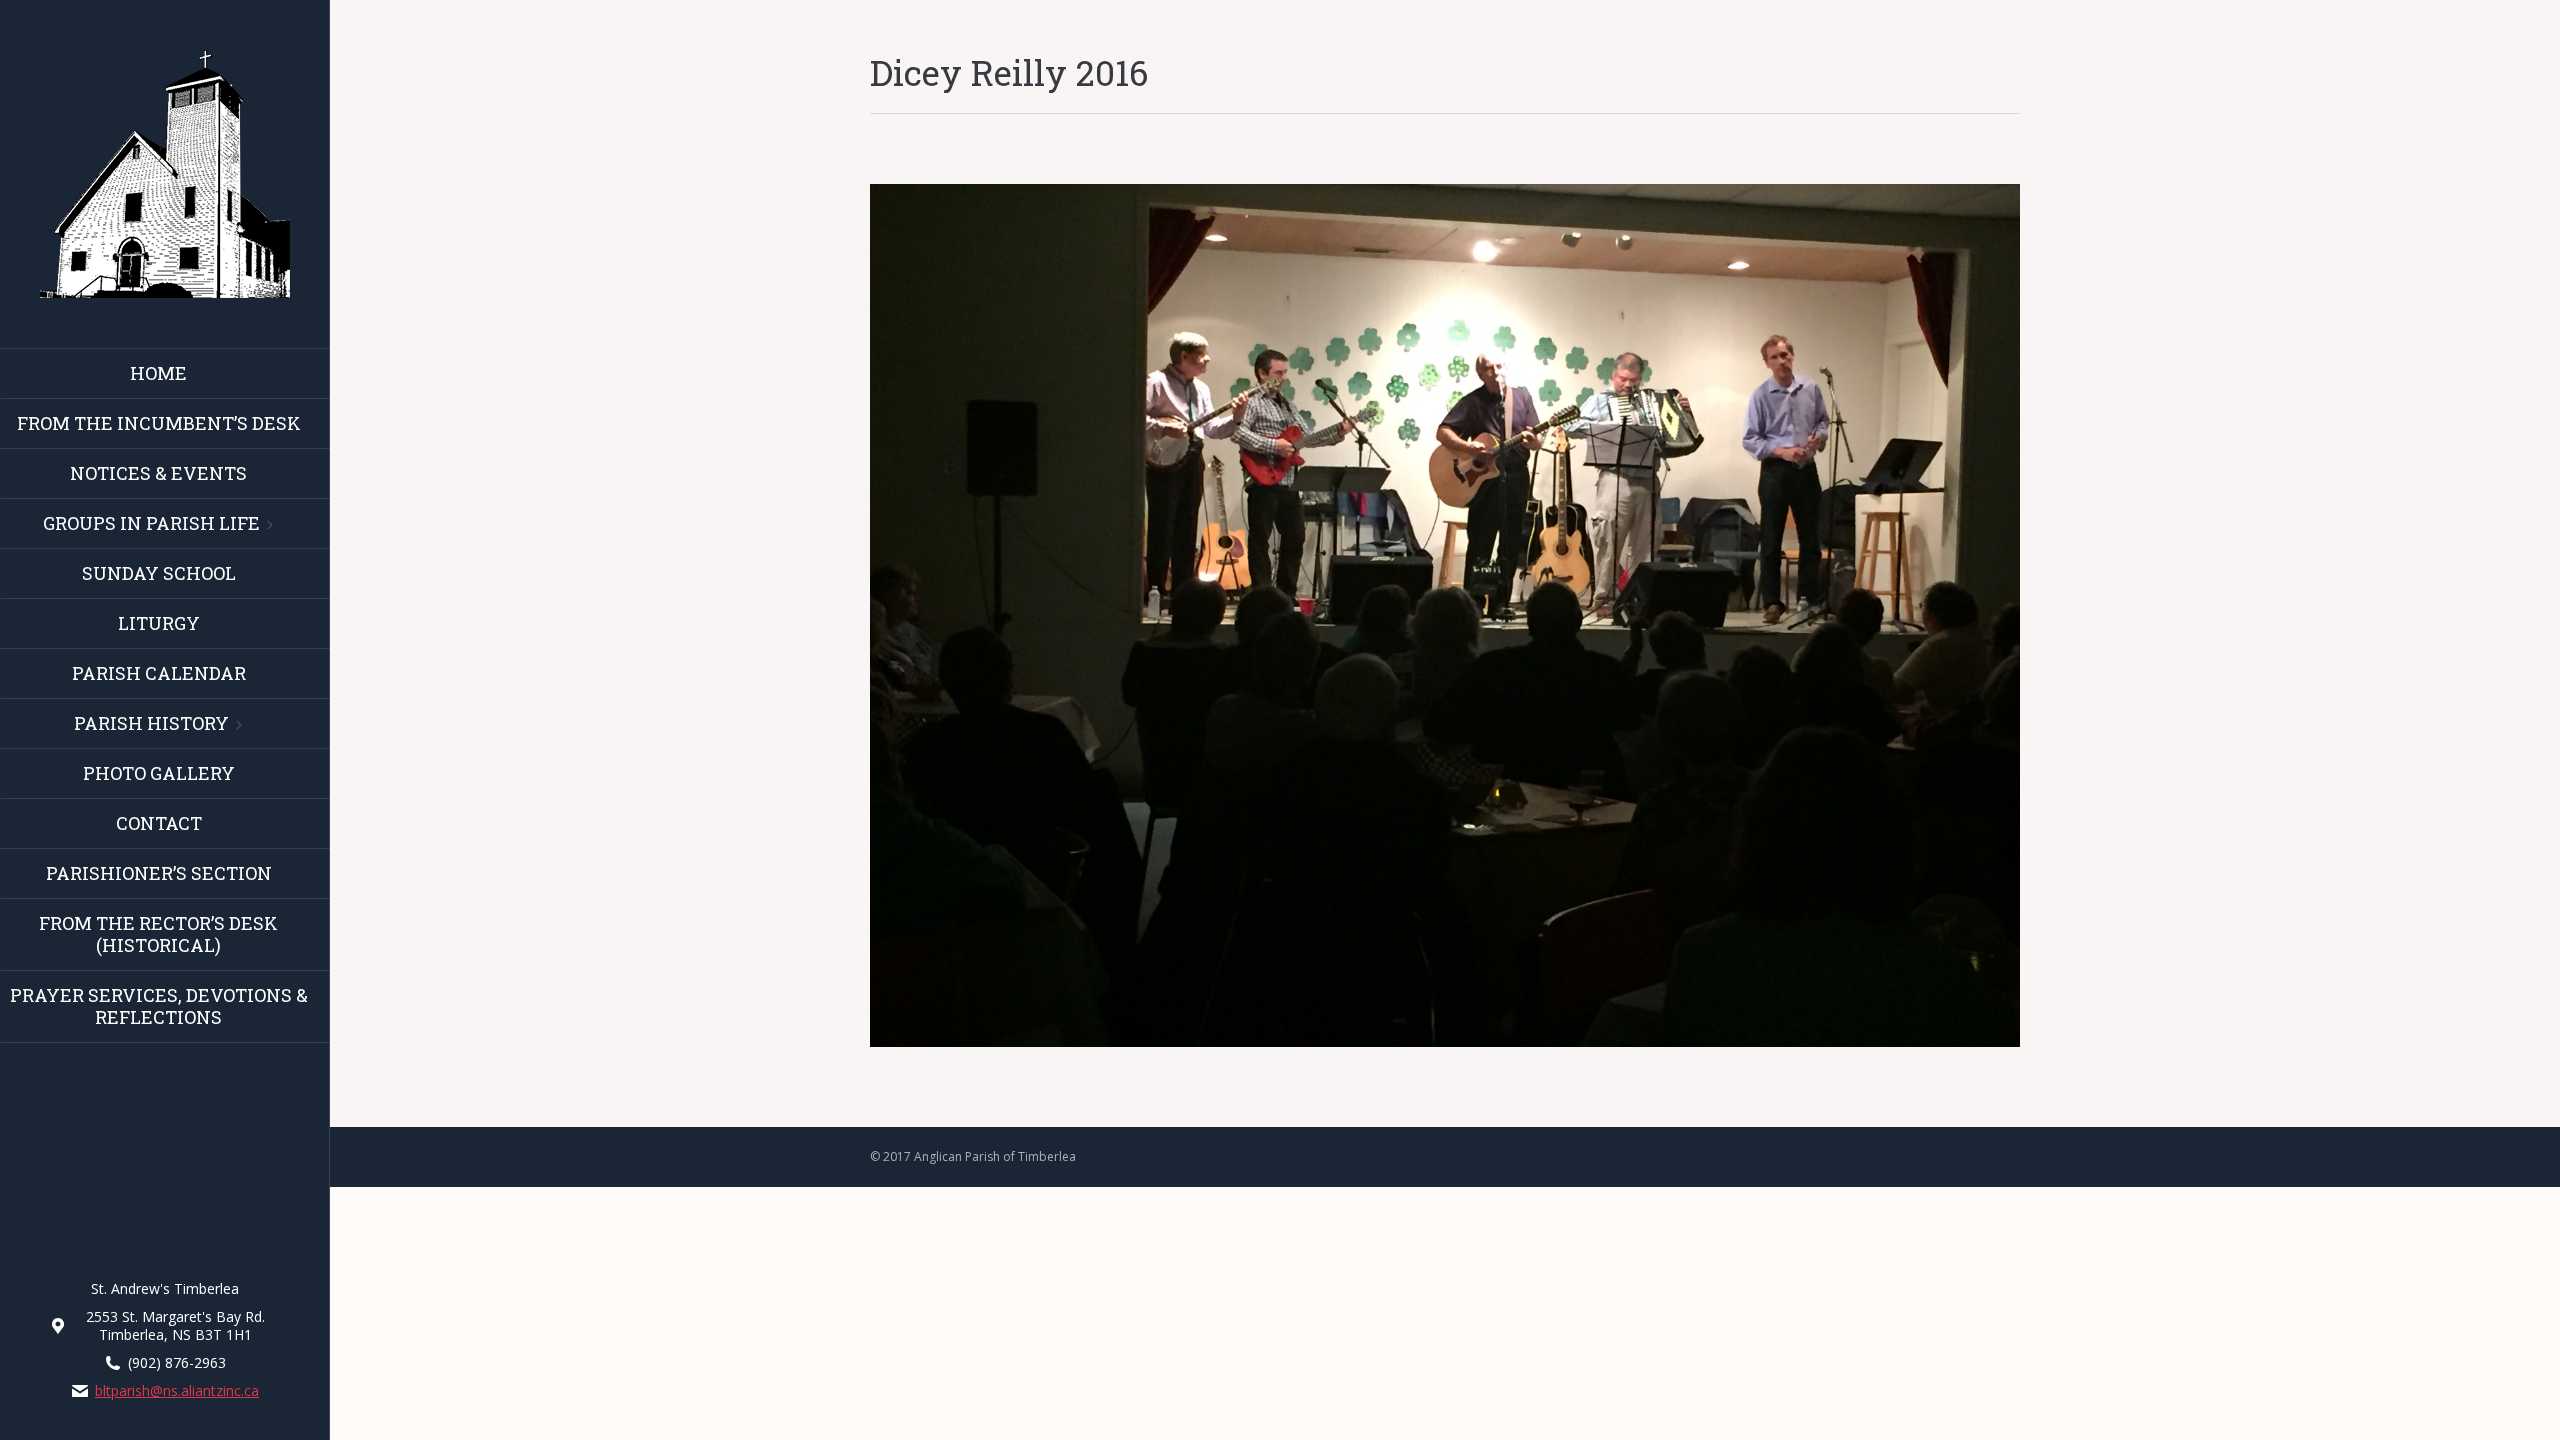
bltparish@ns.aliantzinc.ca (177, 1391)
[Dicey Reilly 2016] (1445, 615)
